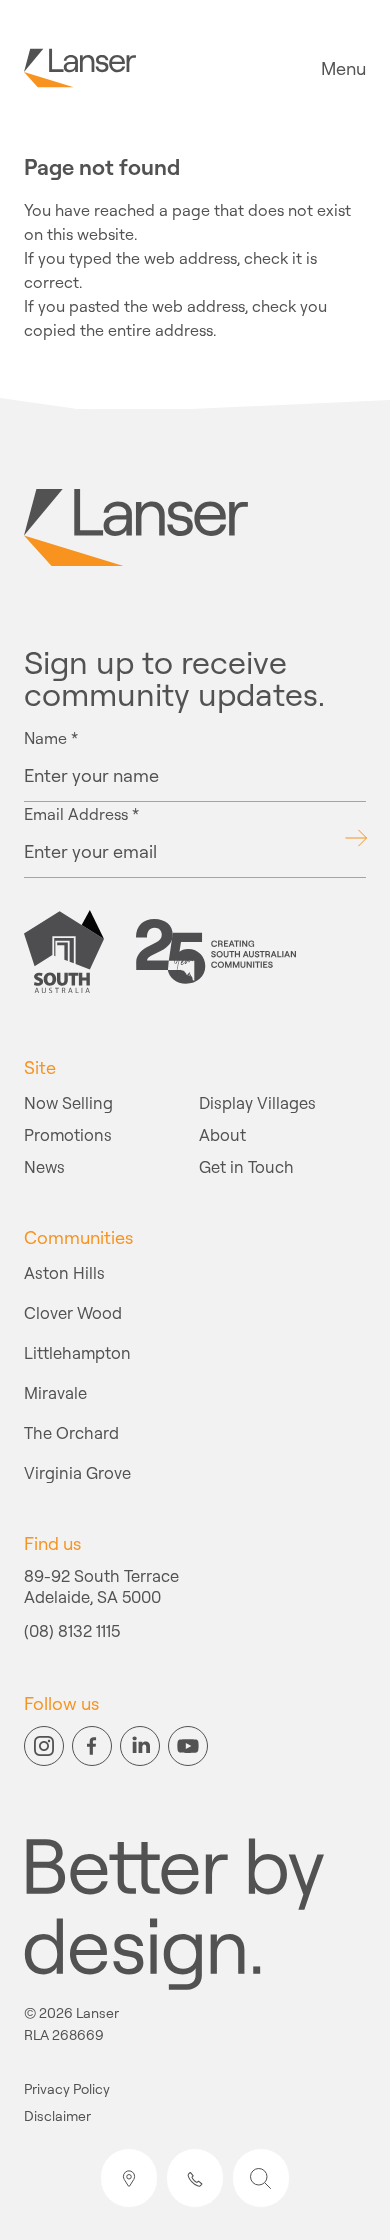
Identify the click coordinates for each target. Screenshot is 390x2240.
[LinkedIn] (140, 1746)
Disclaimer (57, 2116)
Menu (343, 68)
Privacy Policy (67, 2089)
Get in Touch (246, 1166)
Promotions (68, 1134)
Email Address (81, 814)
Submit (355, 838)
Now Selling (68, 1102)
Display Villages (257, 1102)
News (44, 1166)
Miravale (55, 1392)
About (222, 1134)
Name (51, 738)
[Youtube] (188, 1746)
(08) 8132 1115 (72, 1632)
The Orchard (71, 1432)
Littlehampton (77, 1352)
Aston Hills (64, 1272)
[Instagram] (44, 1746)
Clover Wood (73, 1312)
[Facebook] (92, 1746)
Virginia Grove (77, 1472)
